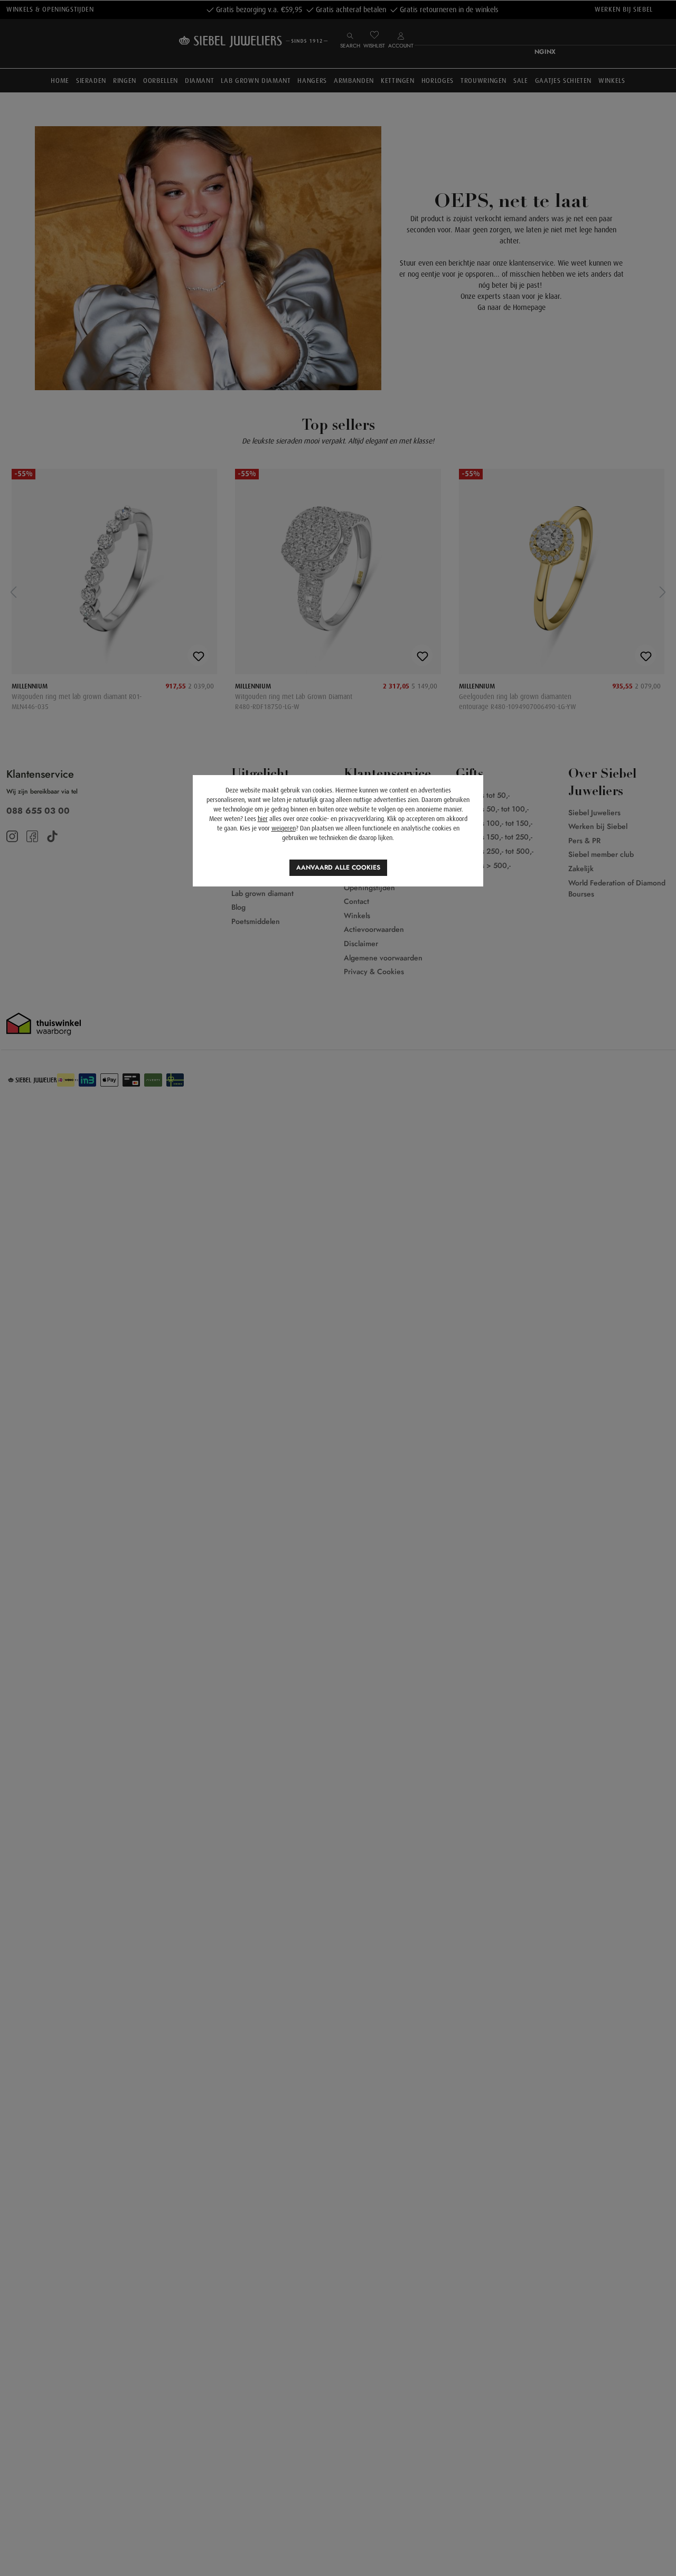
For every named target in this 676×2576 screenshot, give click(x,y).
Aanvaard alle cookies (338, 867)
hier (263, 819)
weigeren (284, 828)
